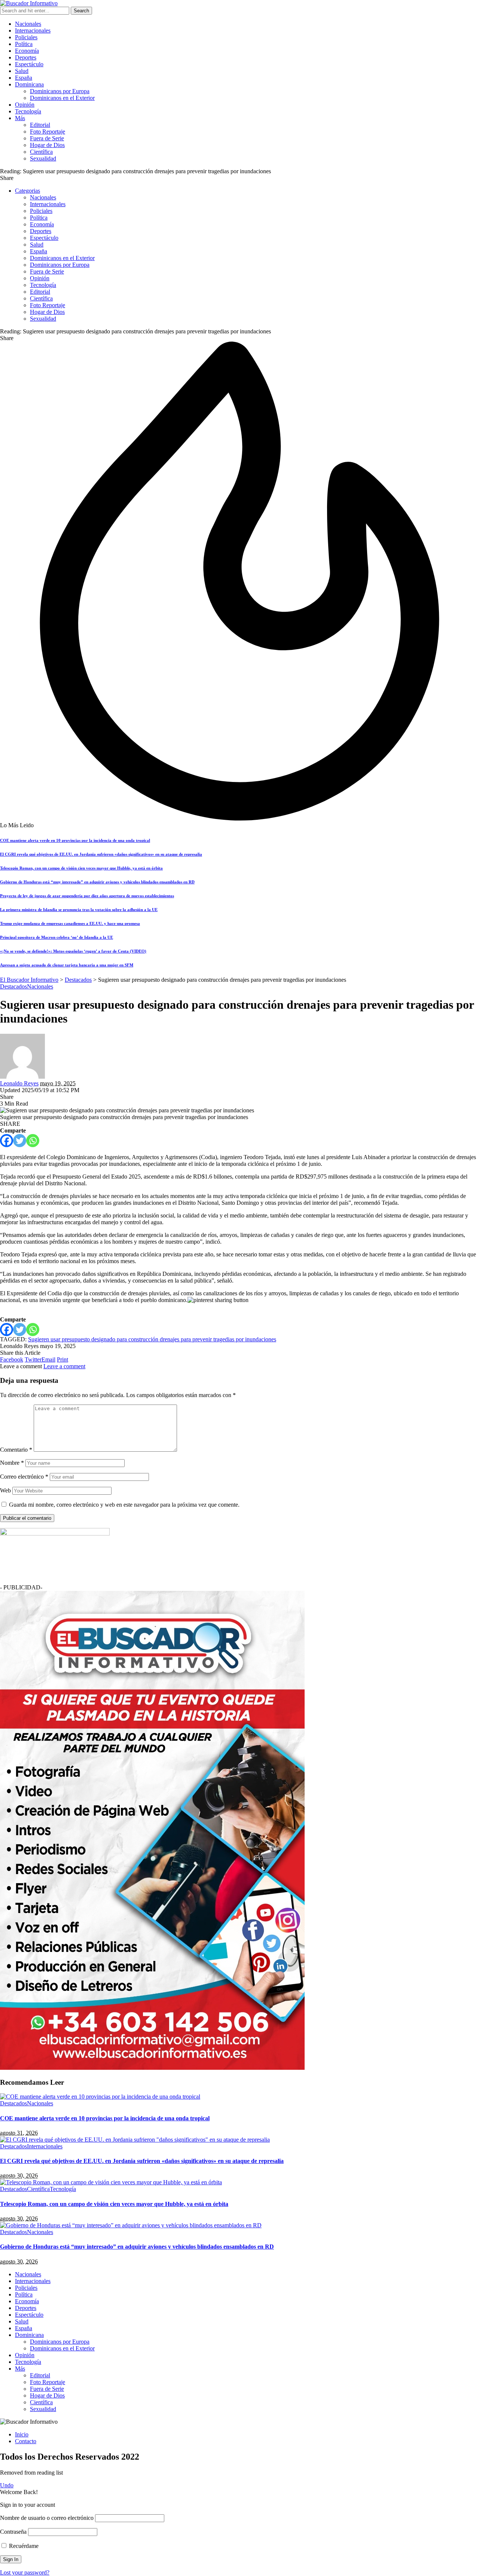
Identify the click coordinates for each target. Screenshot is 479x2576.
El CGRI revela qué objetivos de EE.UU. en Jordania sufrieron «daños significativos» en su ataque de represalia (101, 854)
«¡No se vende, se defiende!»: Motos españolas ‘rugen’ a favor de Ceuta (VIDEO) (73, 951)
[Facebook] (7, 1141)
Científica (38, 2189)
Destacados (13, 986)
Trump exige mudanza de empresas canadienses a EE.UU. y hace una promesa (70, 923)
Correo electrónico (24, 1477)
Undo (7, 2485)
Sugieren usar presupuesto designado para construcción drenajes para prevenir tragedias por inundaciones (152, 1339)
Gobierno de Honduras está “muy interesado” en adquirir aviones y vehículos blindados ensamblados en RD (97, 882)
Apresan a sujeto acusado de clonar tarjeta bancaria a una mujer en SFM (67, 965)
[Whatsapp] (33, 1141)
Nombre (12, 1463)
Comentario (16, 1450)
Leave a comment (64, 1366)
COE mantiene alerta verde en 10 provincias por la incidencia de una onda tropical (75, 840)
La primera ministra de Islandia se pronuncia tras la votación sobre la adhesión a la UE (79, 910)
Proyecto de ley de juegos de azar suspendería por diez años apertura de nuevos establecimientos (87, 896)
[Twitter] (20, 1141)
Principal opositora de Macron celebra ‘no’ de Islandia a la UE (57, 937)
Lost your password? (25, 2572)
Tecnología (63, 2189)
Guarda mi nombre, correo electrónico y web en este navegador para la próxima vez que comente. (124, 1505)
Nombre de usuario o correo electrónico (47, 2518)
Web (5, 1490)
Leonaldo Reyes (19, 1083)
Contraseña (13, 2532)
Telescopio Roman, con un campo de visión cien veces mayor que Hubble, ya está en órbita (81, 868)
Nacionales (40, 986)
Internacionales (45, 2146)
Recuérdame (23, 2546)
